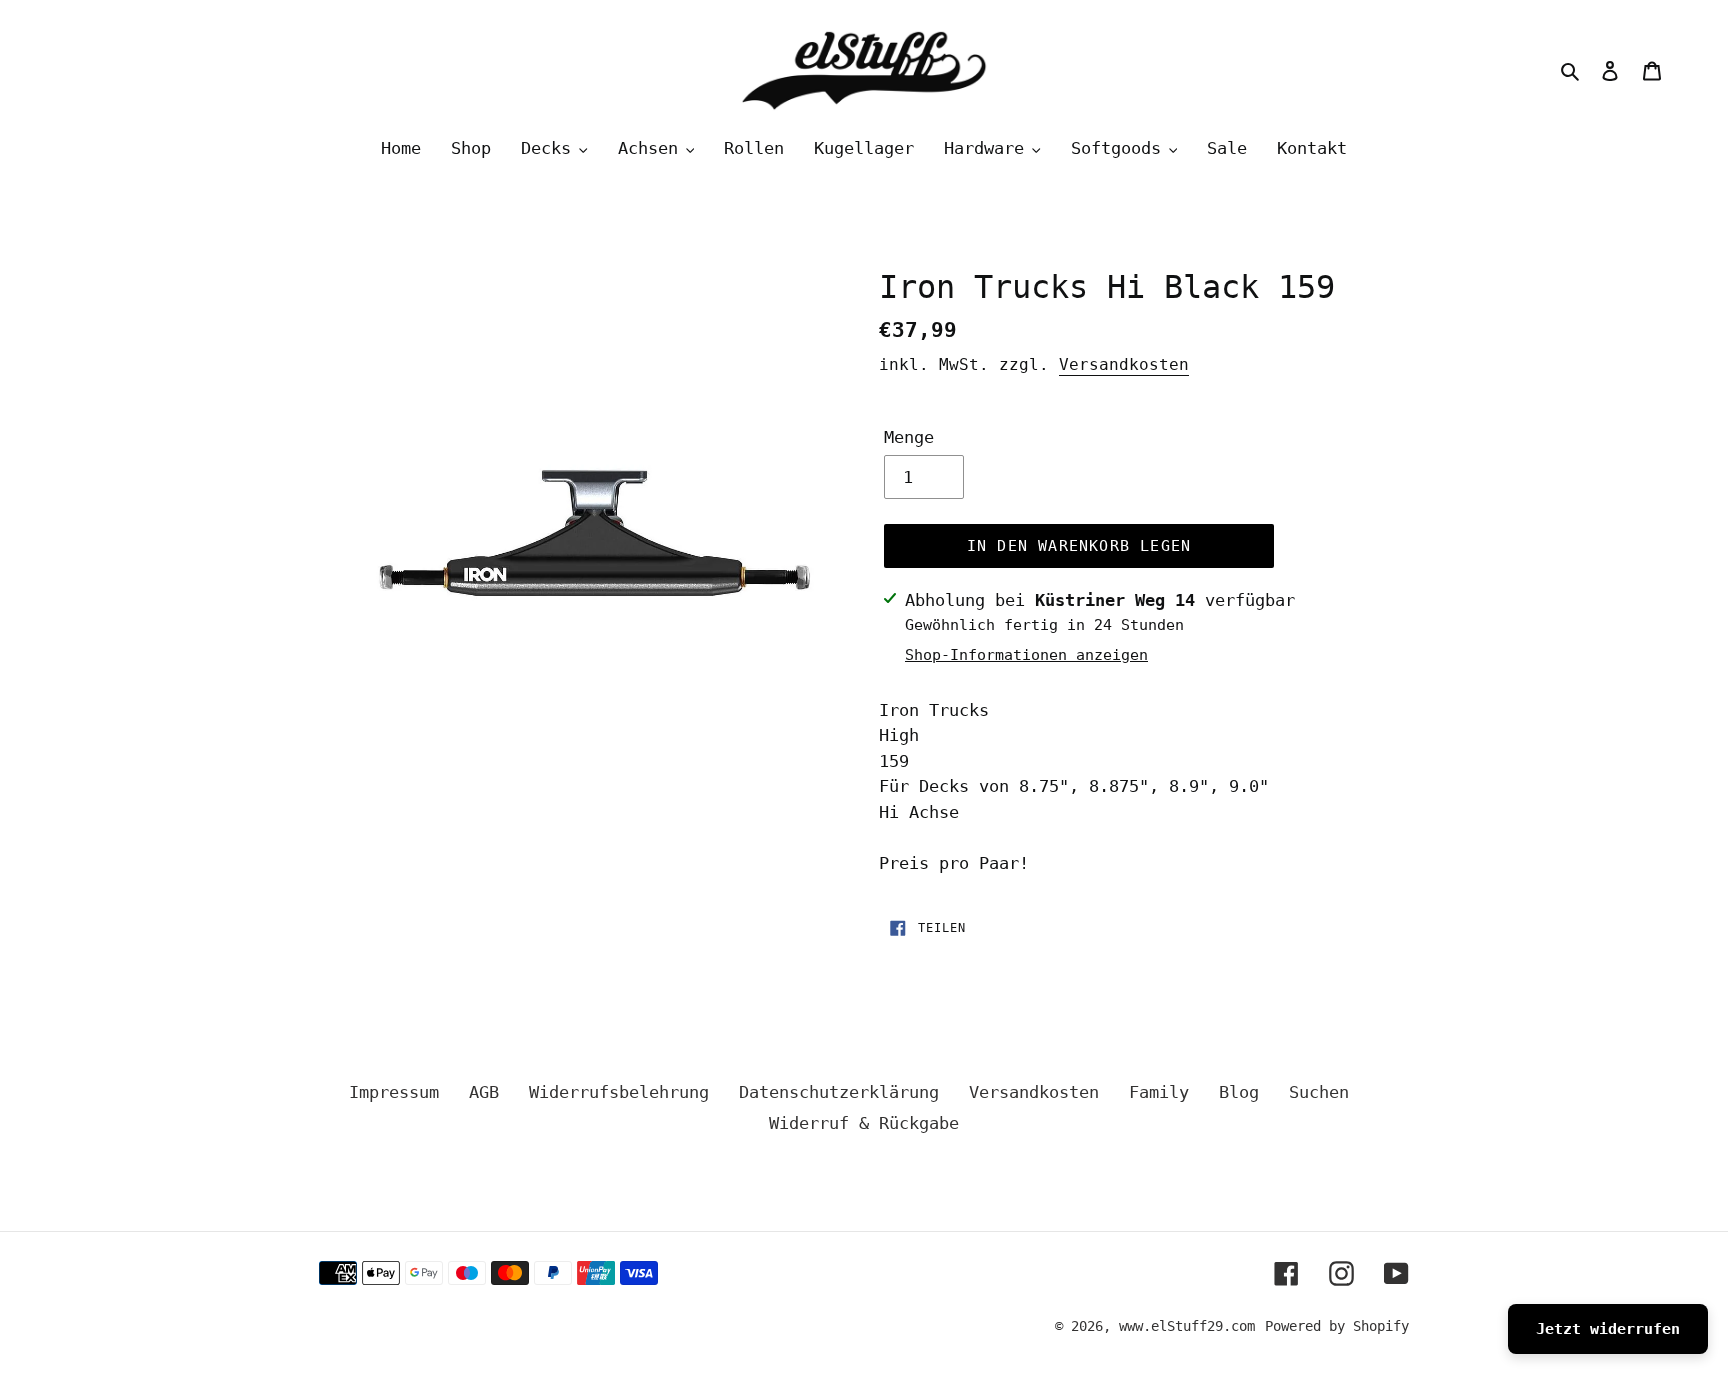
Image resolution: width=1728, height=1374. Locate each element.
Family (1159, 1092)
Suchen (1319, 1092)
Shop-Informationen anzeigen (1026, 655)
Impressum (394, 1092)
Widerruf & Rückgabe (864, 1123)
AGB (484, 1092)
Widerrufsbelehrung (619, 1092)
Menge (909, 437)
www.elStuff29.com (1187, 1326)
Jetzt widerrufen (1608, 1329)
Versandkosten (1124, 364)
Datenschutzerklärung (839, 1092)
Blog (1239, 1092)
